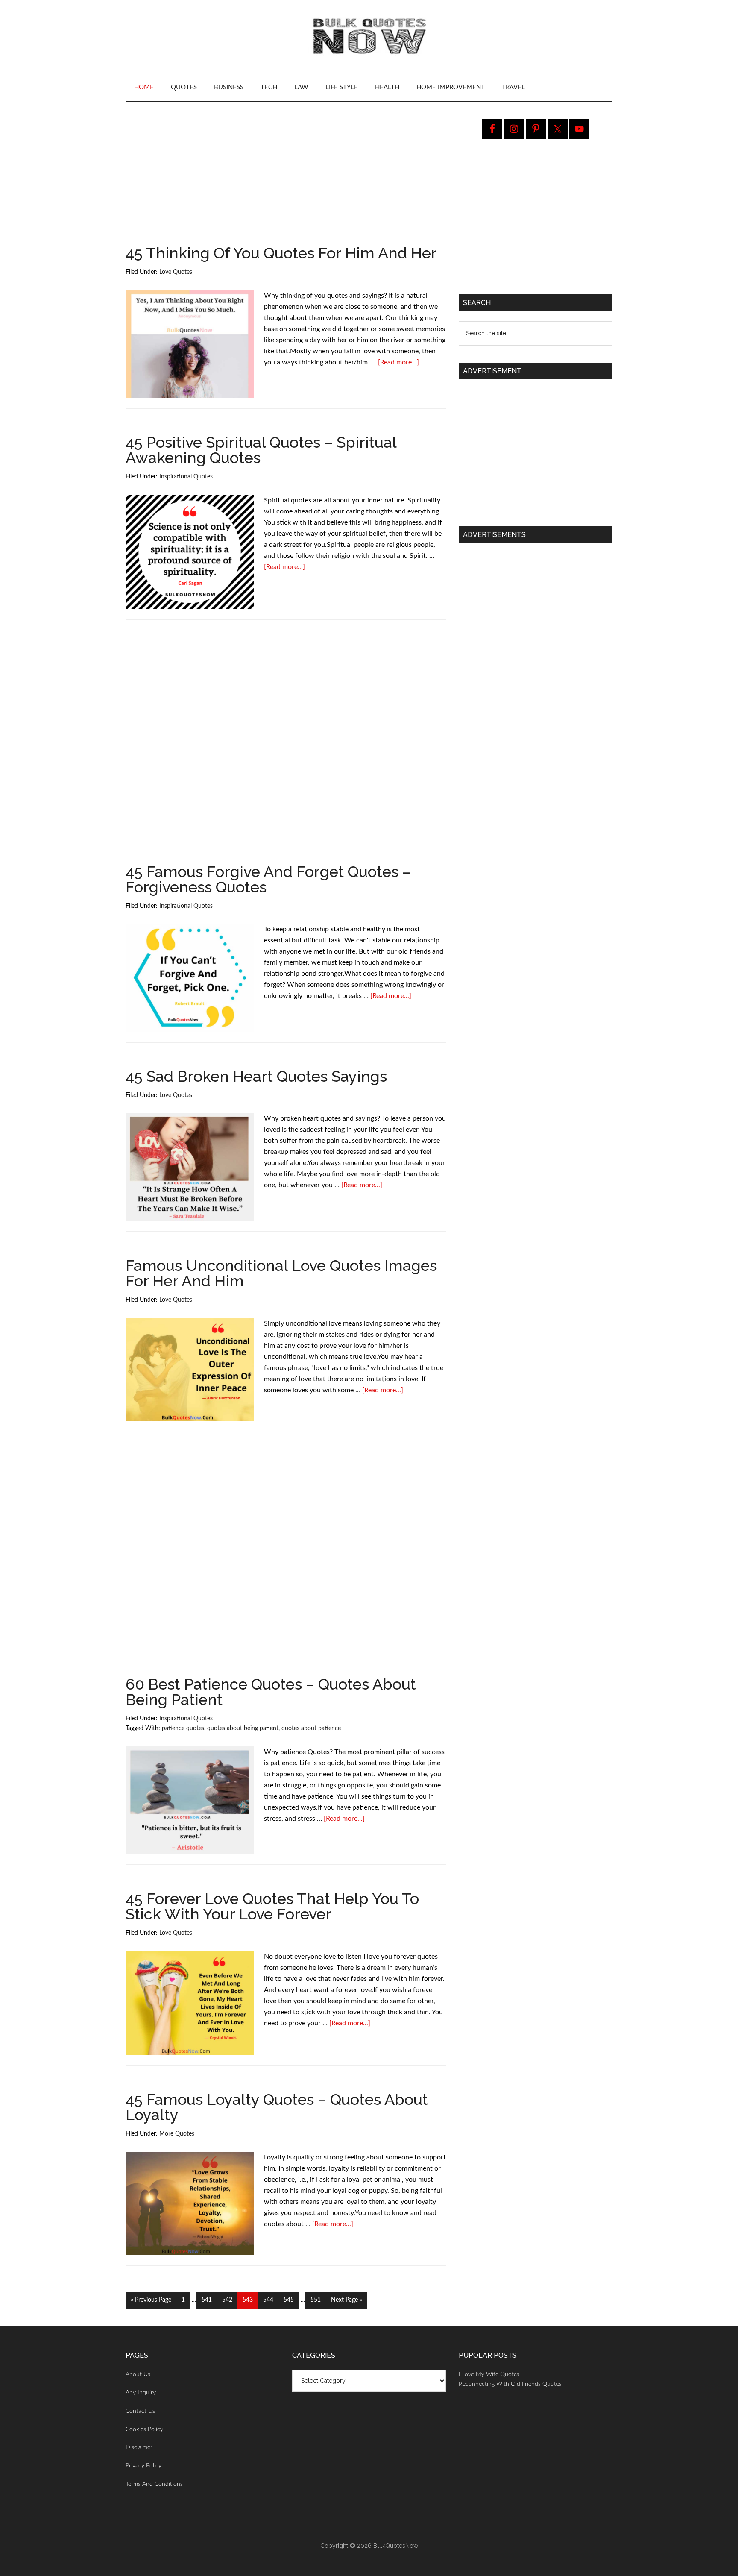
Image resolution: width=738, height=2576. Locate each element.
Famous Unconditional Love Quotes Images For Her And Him (281, 1273)
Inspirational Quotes (186, 477)
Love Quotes (176, 272)
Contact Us (140, 2411)
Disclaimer (139, 2447)
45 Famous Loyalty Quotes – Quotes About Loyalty (277, 2107)
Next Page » (346, 2303)
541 (207, 2300)
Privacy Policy (143, 2466)
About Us (138, 2374)
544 (269, 2300)
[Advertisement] (286, 182)
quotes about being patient (243, 1728)
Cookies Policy (144, 2429)
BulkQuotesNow (396, 2546)
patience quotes (183, 1728)
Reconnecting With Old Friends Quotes (510, 2384)
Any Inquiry (141, 2393)
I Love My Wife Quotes (489, 2374)
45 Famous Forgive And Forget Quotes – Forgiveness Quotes (268, 879)
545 (289, 2300)
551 (316, 2300)
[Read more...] (398, 362)
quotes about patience (311, 1728)
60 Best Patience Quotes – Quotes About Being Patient (271, 1692)
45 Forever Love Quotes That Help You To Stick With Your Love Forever (272, 1906)
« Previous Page (151, 2303)
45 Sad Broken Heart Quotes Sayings (256, 1076)
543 (248, 2300)
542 (228, 2300)
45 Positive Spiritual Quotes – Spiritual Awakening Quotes (261, 450)
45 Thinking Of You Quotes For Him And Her (281, 253)
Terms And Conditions (154, 2484)
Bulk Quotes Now (369, 36)
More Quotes (177, 2134)
